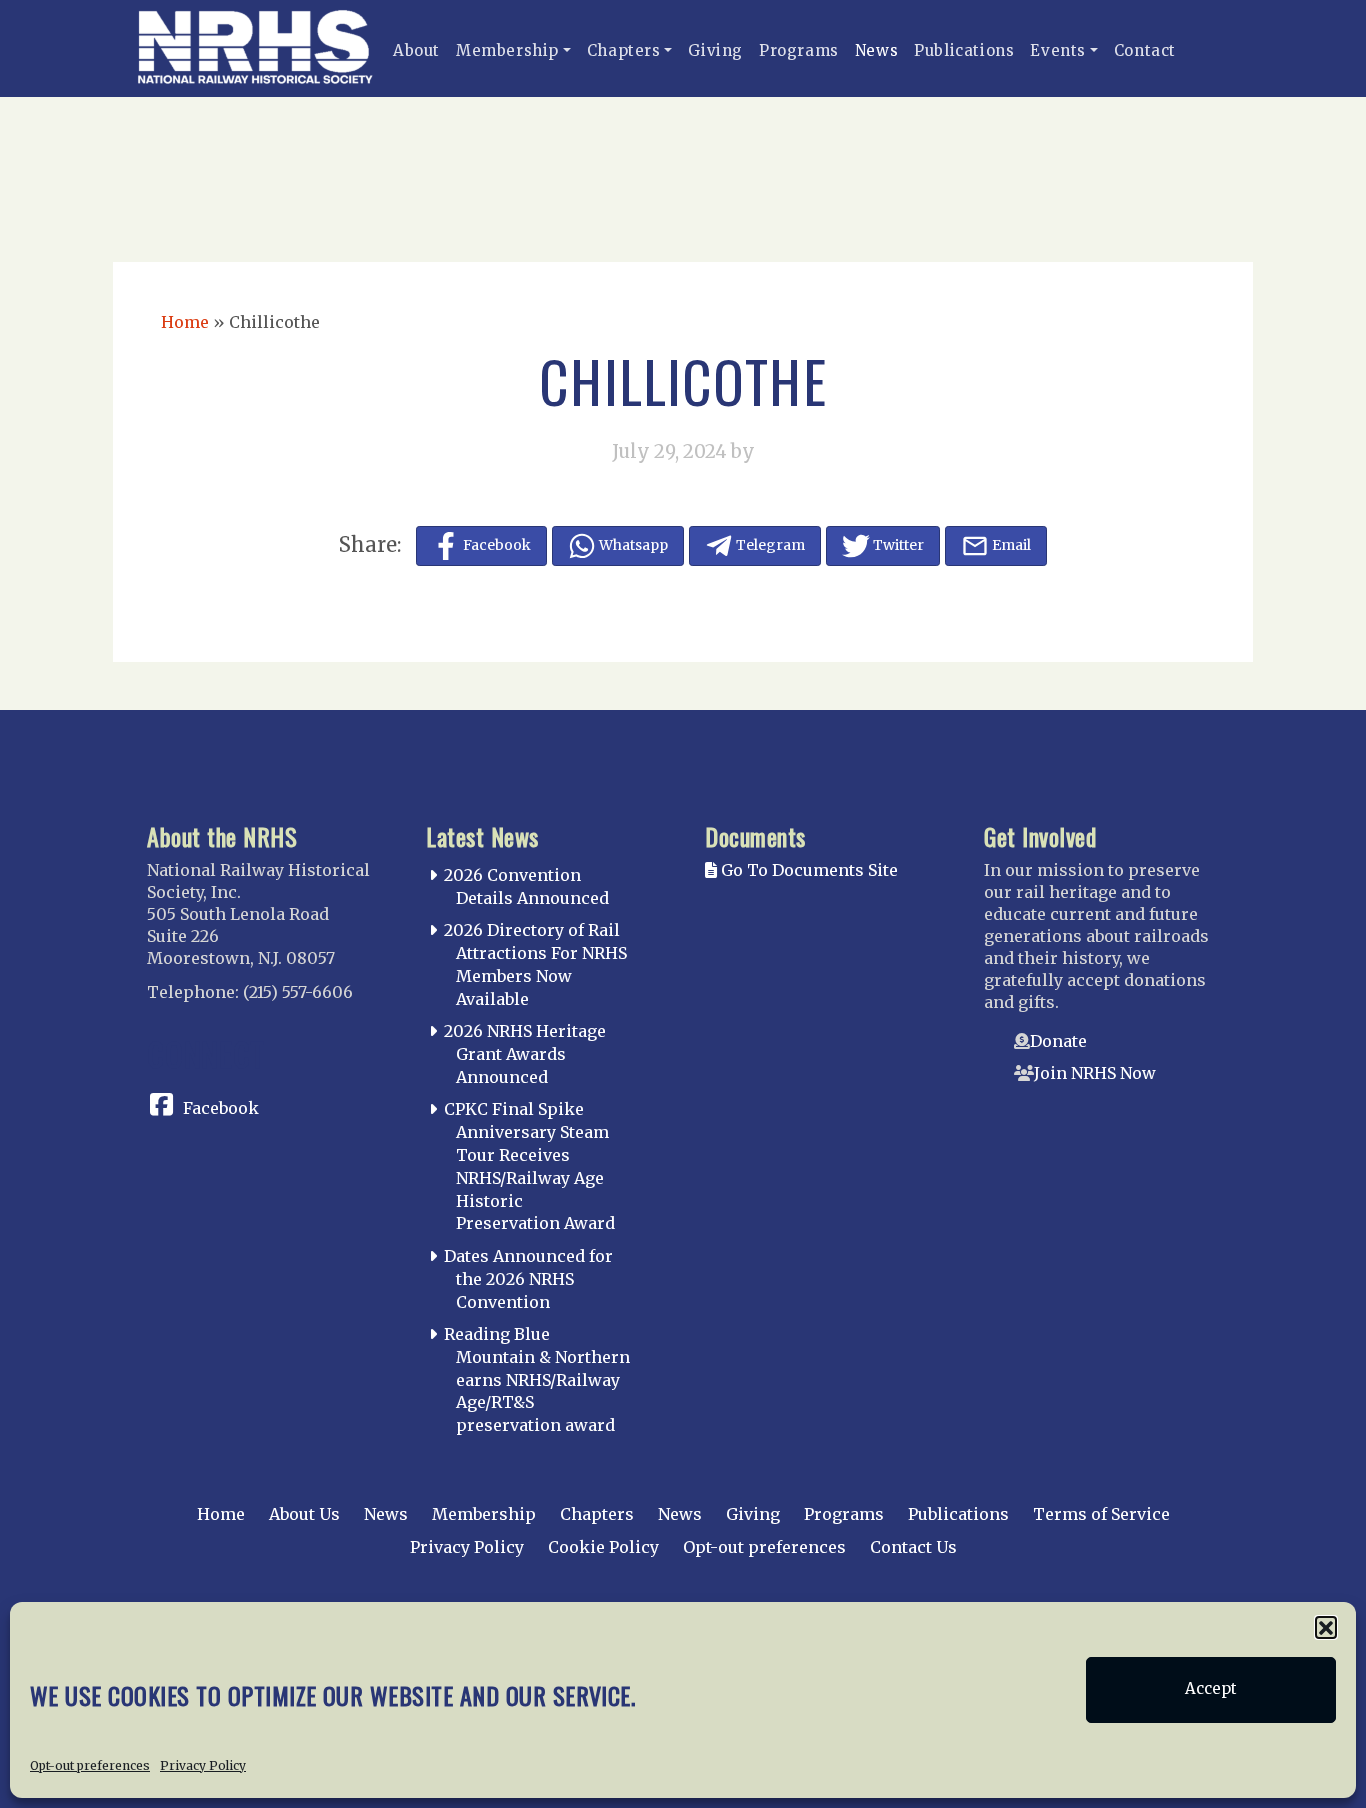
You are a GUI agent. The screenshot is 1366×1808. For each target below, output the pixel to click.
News (876, 50)
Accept (1211, 1689)
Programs (799, 50)
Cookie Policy (603, 1547)
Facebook (221, 1108)
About (416, 50)
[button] (1326, 1627)
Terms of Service (1101, 1514)
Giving (715, 50)
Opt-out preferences (90, 1764)
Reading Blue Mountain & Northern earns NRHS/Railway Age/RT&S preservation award (537, 1379)
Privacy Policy (203, 1764)
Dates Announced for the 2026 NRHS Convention (528, 1279)
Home (185, 322)
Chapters (624, 50)
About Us (304, 1514)
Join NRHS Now (1095, 1073)
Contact (1145, 50)
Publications (964, 50)
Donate (1058, 1041)
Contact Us (913, 1547)
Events (1058, 50)
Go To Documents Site (807, 870)
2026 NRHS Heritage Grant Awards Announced (525, 1054)
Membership (507, 50)
